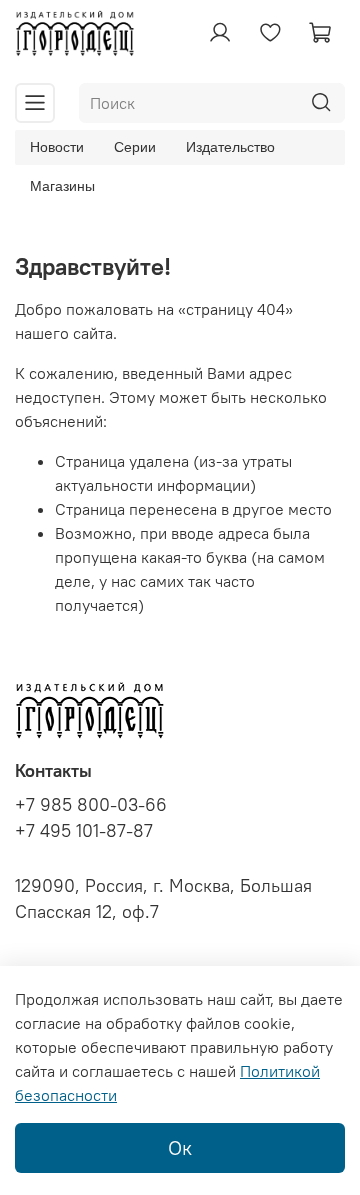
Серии (135, 147)
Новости (57, 147)
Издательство (230, 147)
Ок (180, 1147)
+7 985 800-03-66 (91, 805)
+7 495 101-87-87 (84, 831)
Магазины (62, 186)
